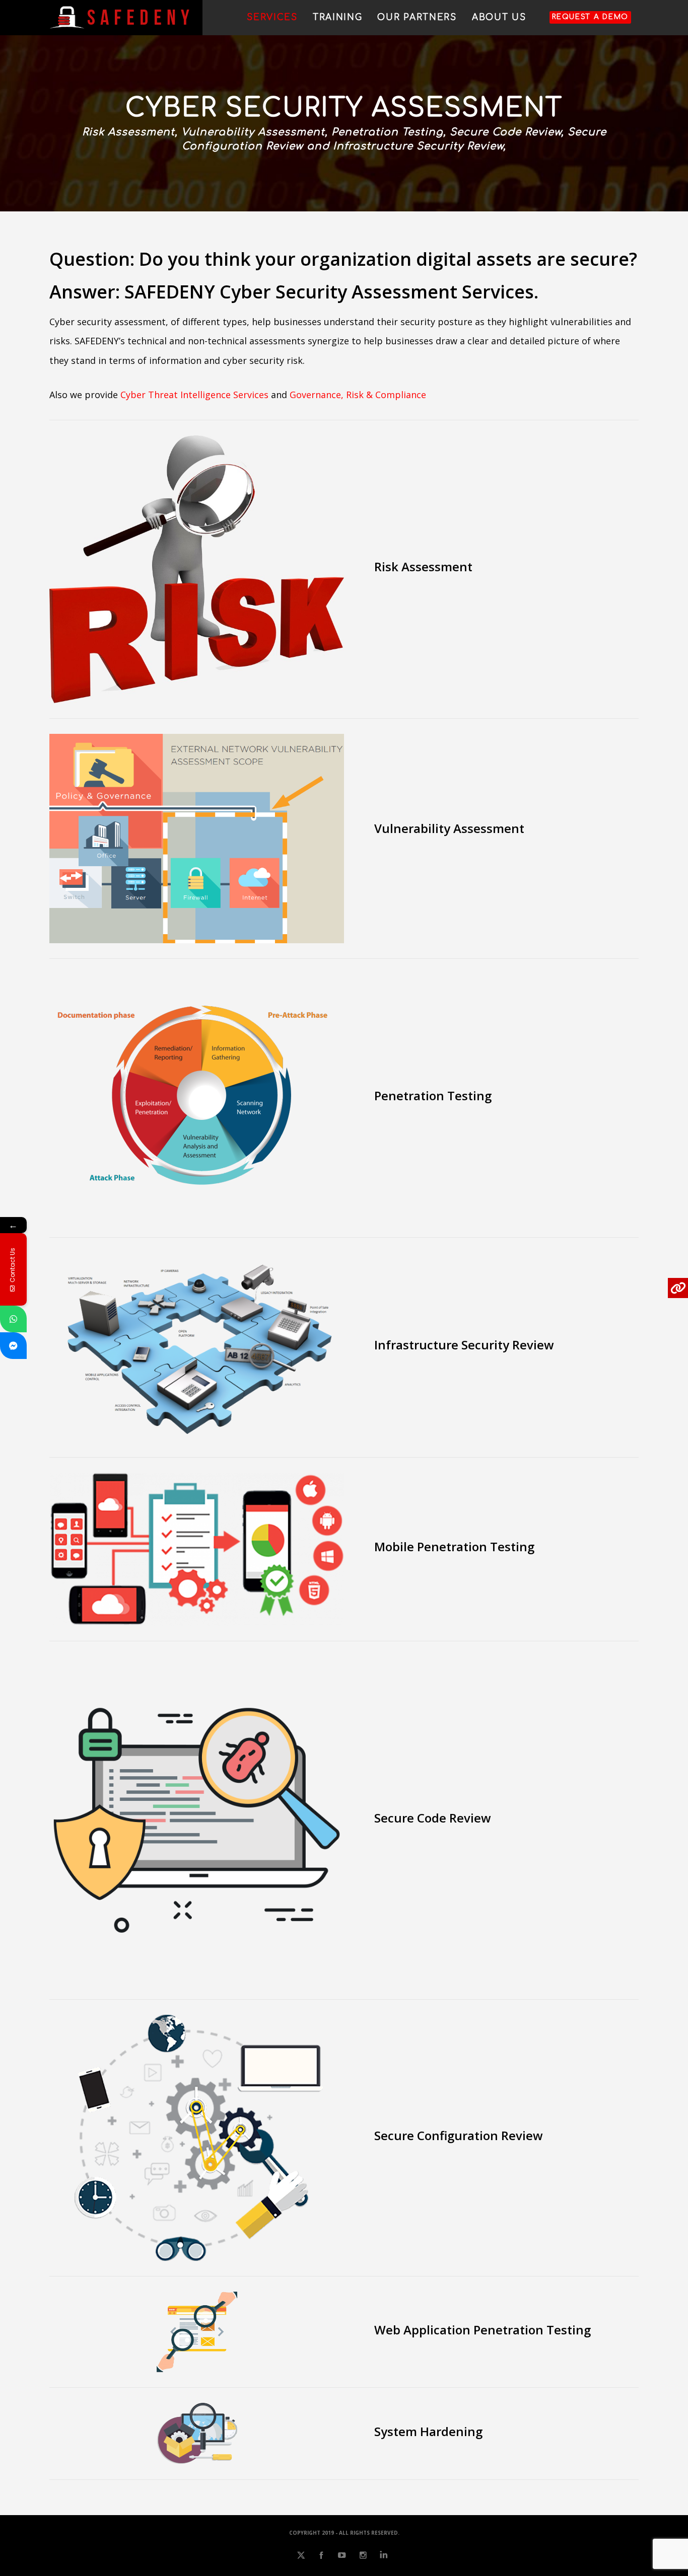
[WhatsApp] (13, 1319)
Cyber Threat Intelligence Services (194, 395)
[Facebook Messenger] (13, 1346)
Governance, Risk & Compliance (358, 395)
